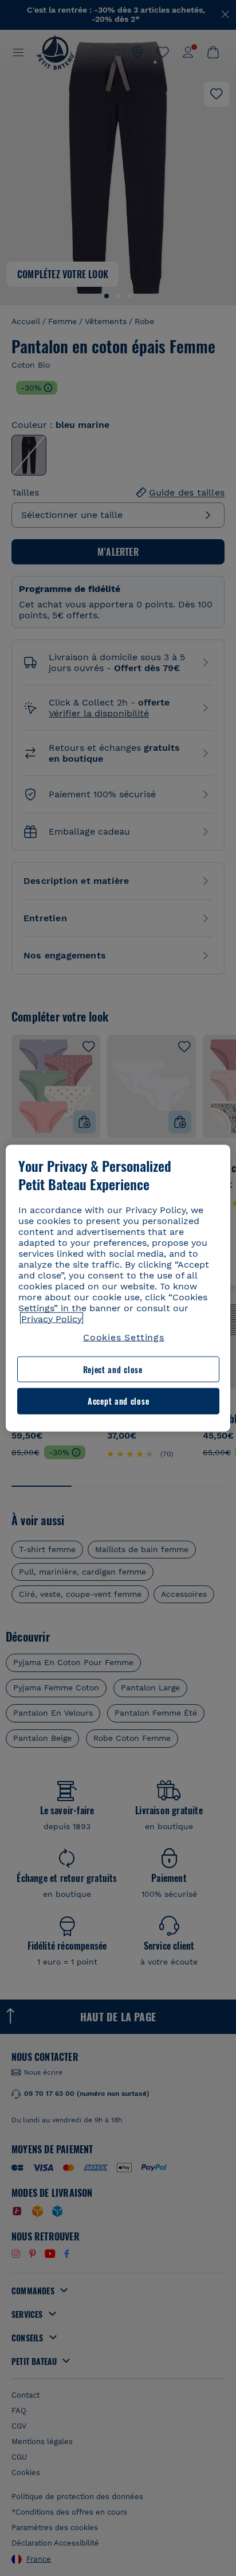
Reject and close (113, 1369)
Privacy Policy (52, 1318)
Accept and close (118, 1401)
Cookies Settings (124, 1337)
